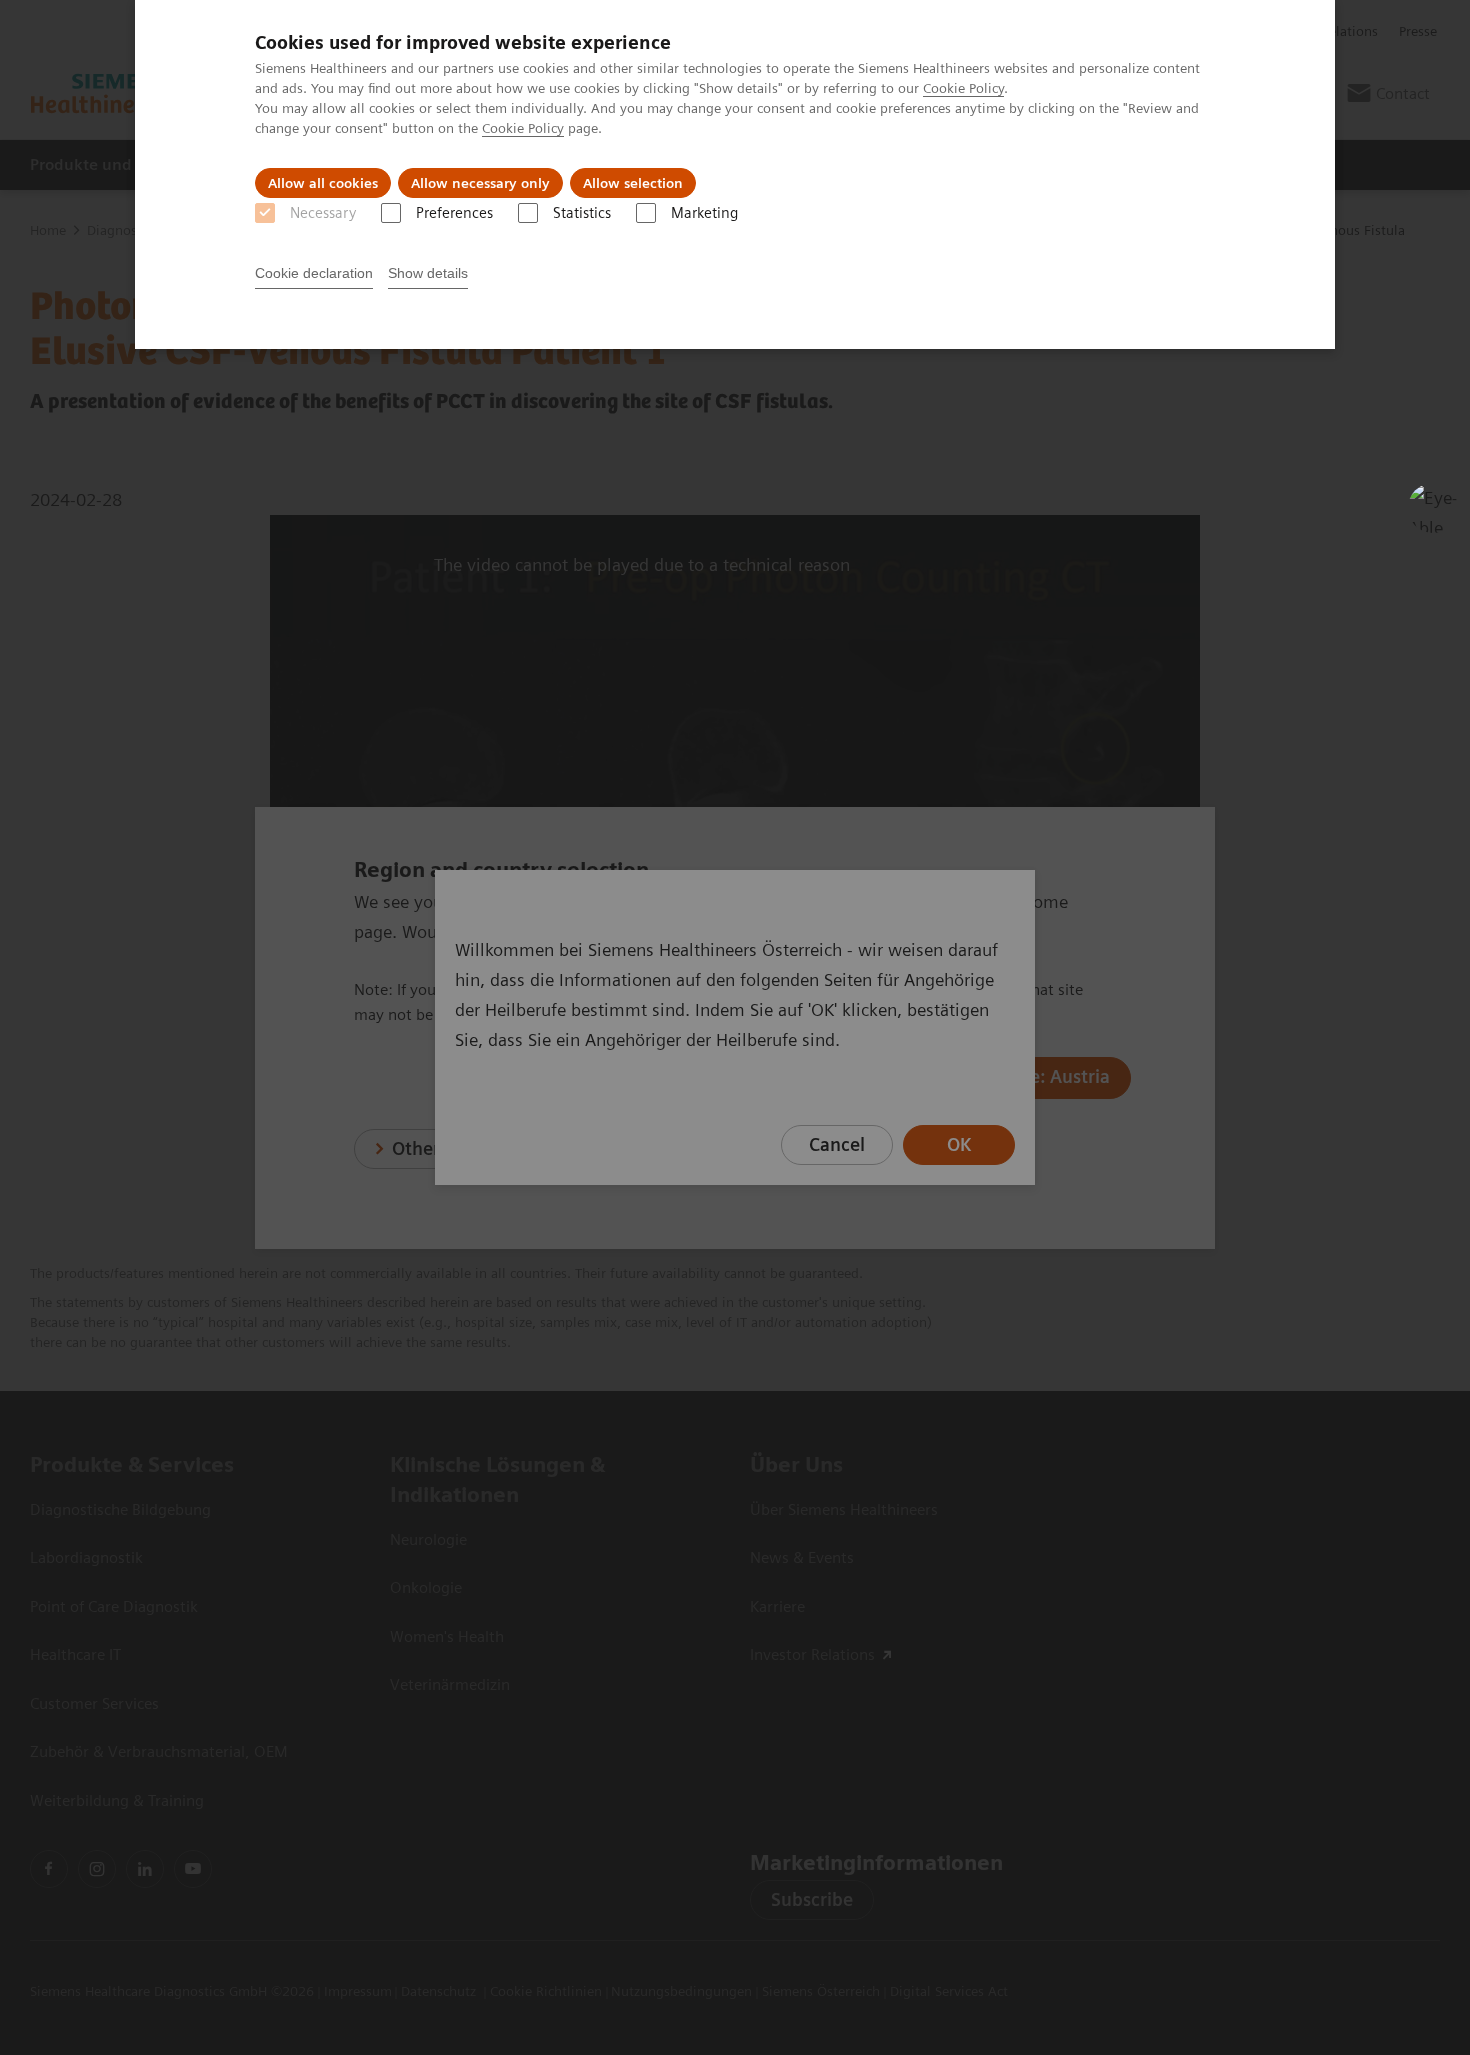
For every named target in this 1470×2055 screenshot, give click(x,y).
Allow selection (633, 183)
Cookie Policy (963, 88)
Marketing (704, 213)
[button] (1433, 508)
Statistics (582, 213)
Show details (428, 273)
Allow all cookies (323, 183)
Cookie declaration (314, 273)
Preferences (454, 213)
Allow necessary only (480, 183)
